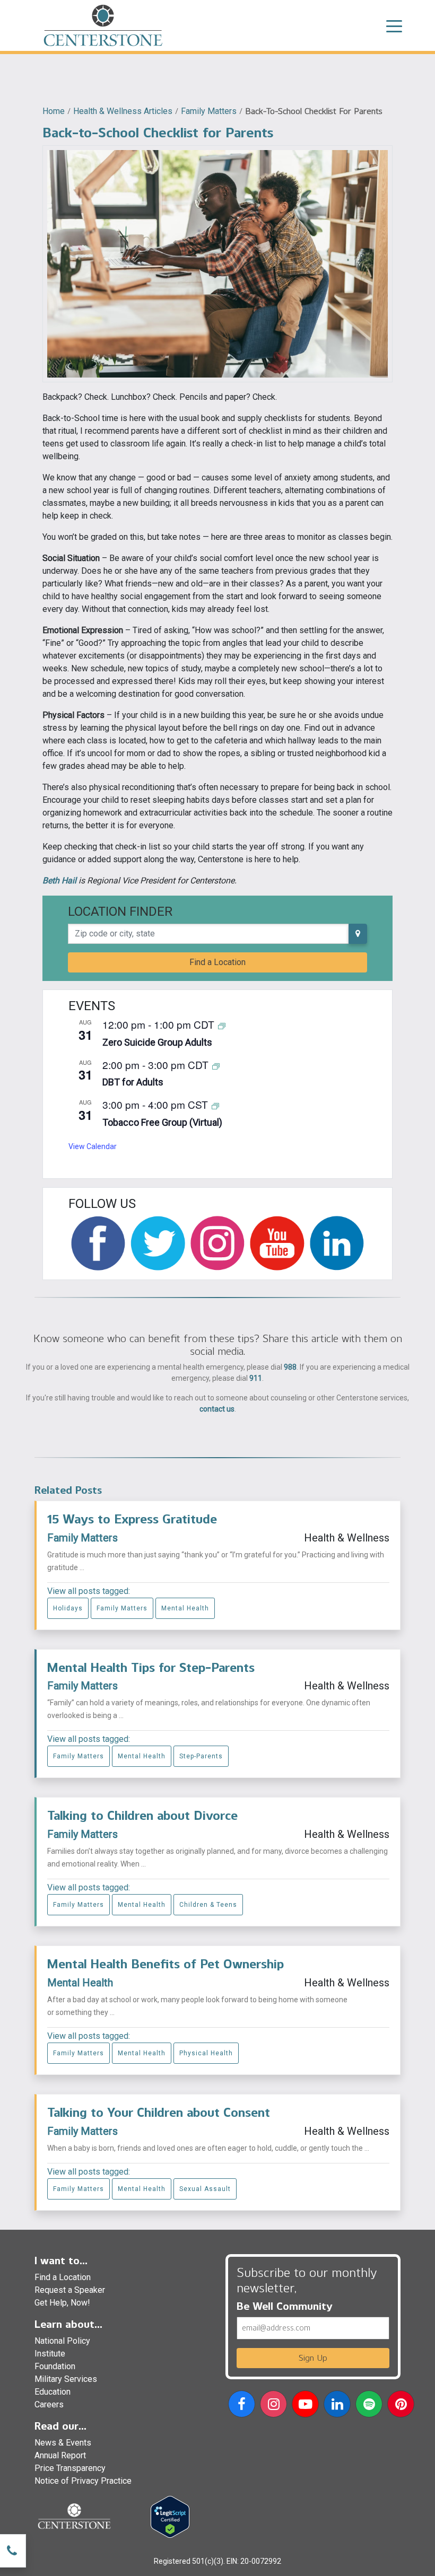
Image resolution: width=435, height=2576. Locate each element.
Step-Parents (201, 1756)
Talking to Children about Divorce (142, 1815)
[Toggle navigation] (394, 25)
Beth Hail (59, 880)
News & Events (63, 2443)
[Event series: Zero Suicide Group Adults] (222, 1025)
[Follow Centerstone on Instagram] (217, 1243)
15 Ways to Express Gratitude (132, 1519)
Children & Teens (208, 1905)
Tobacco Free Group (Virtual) (162, 1122)
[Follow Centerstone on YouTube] (277, 1243)
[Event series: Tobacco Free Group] (215, 1105)
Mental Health (185, 1608)
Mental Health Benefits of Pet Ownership (166, 1964)
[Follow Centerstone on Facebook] (98, 1243)
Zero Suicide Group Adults (157, 1042)
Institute (50, 2354)
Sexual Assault (205, 2189)
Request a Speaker (70, 2290)
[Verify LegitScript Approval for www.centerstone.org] (170, 2516)
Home (54, 111)
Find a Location (217, 962)
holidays (68, 1608)
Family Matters (209, 111)
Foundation (55, 2366)
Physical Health (206, 2053)
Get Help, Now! (62, 2303)
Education (53, 2392)
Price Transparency (70, 2468)
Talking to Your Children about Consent (159, 2112)
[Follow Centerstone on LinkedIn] (337, 1243)
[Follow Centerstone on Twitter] (158, 1243)
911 (256, 1378)
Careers (49, 2404)
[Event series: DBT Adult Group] (216, 1066)
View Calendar (93, 1146)
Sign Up (313, 2358)
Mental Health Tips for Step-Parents (151, 1667)
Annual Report (60, 2455)
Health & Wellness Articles (123, 111)
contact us (217, 1409)
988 (290, 1367)
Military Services (66, 2379)
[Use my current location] (358, 934)
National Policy (62, 2341)
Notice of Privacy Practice (83, 2481)
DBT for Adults (133, 1082)
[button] (242, 2406)
